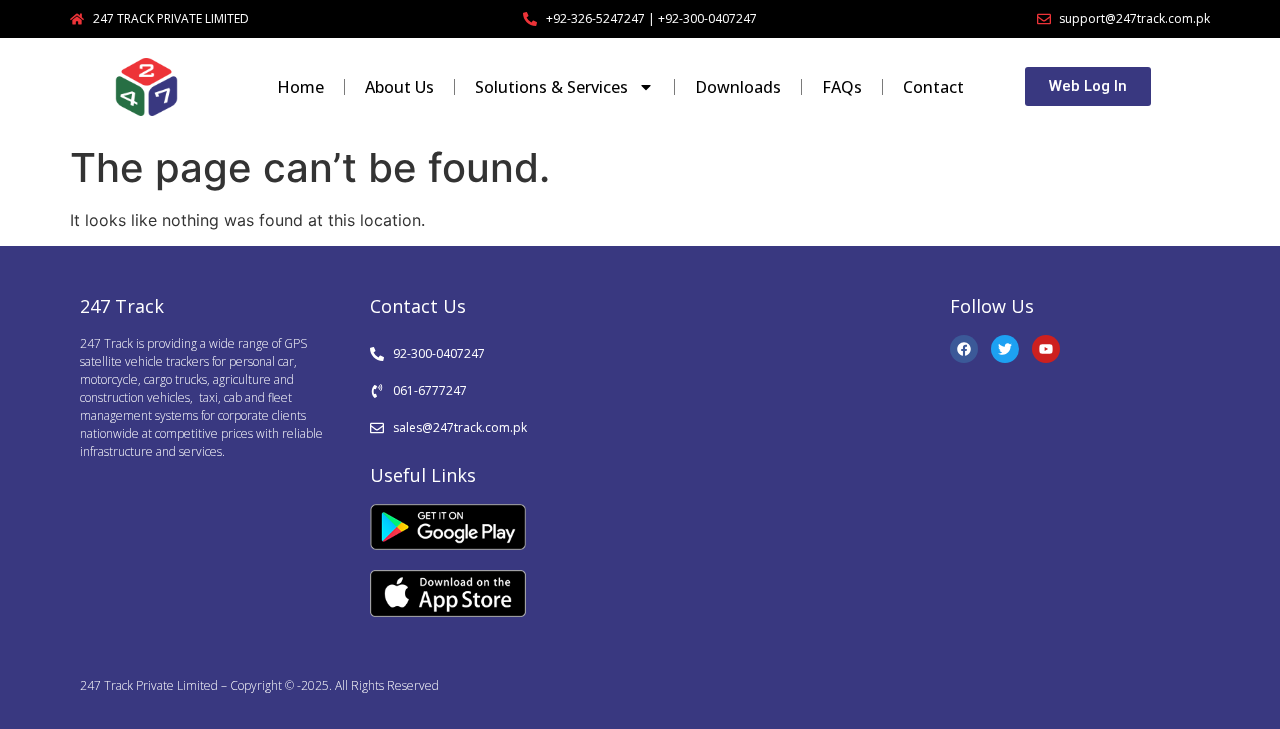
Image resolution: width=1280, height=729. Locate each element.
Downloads (738, 87)
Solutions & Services (551, 87)
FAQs (842, 87)
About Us (399, 87)
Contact (933, 87)
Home (300, 87)
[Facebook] (964, 349)
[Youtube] (1046, 349)
